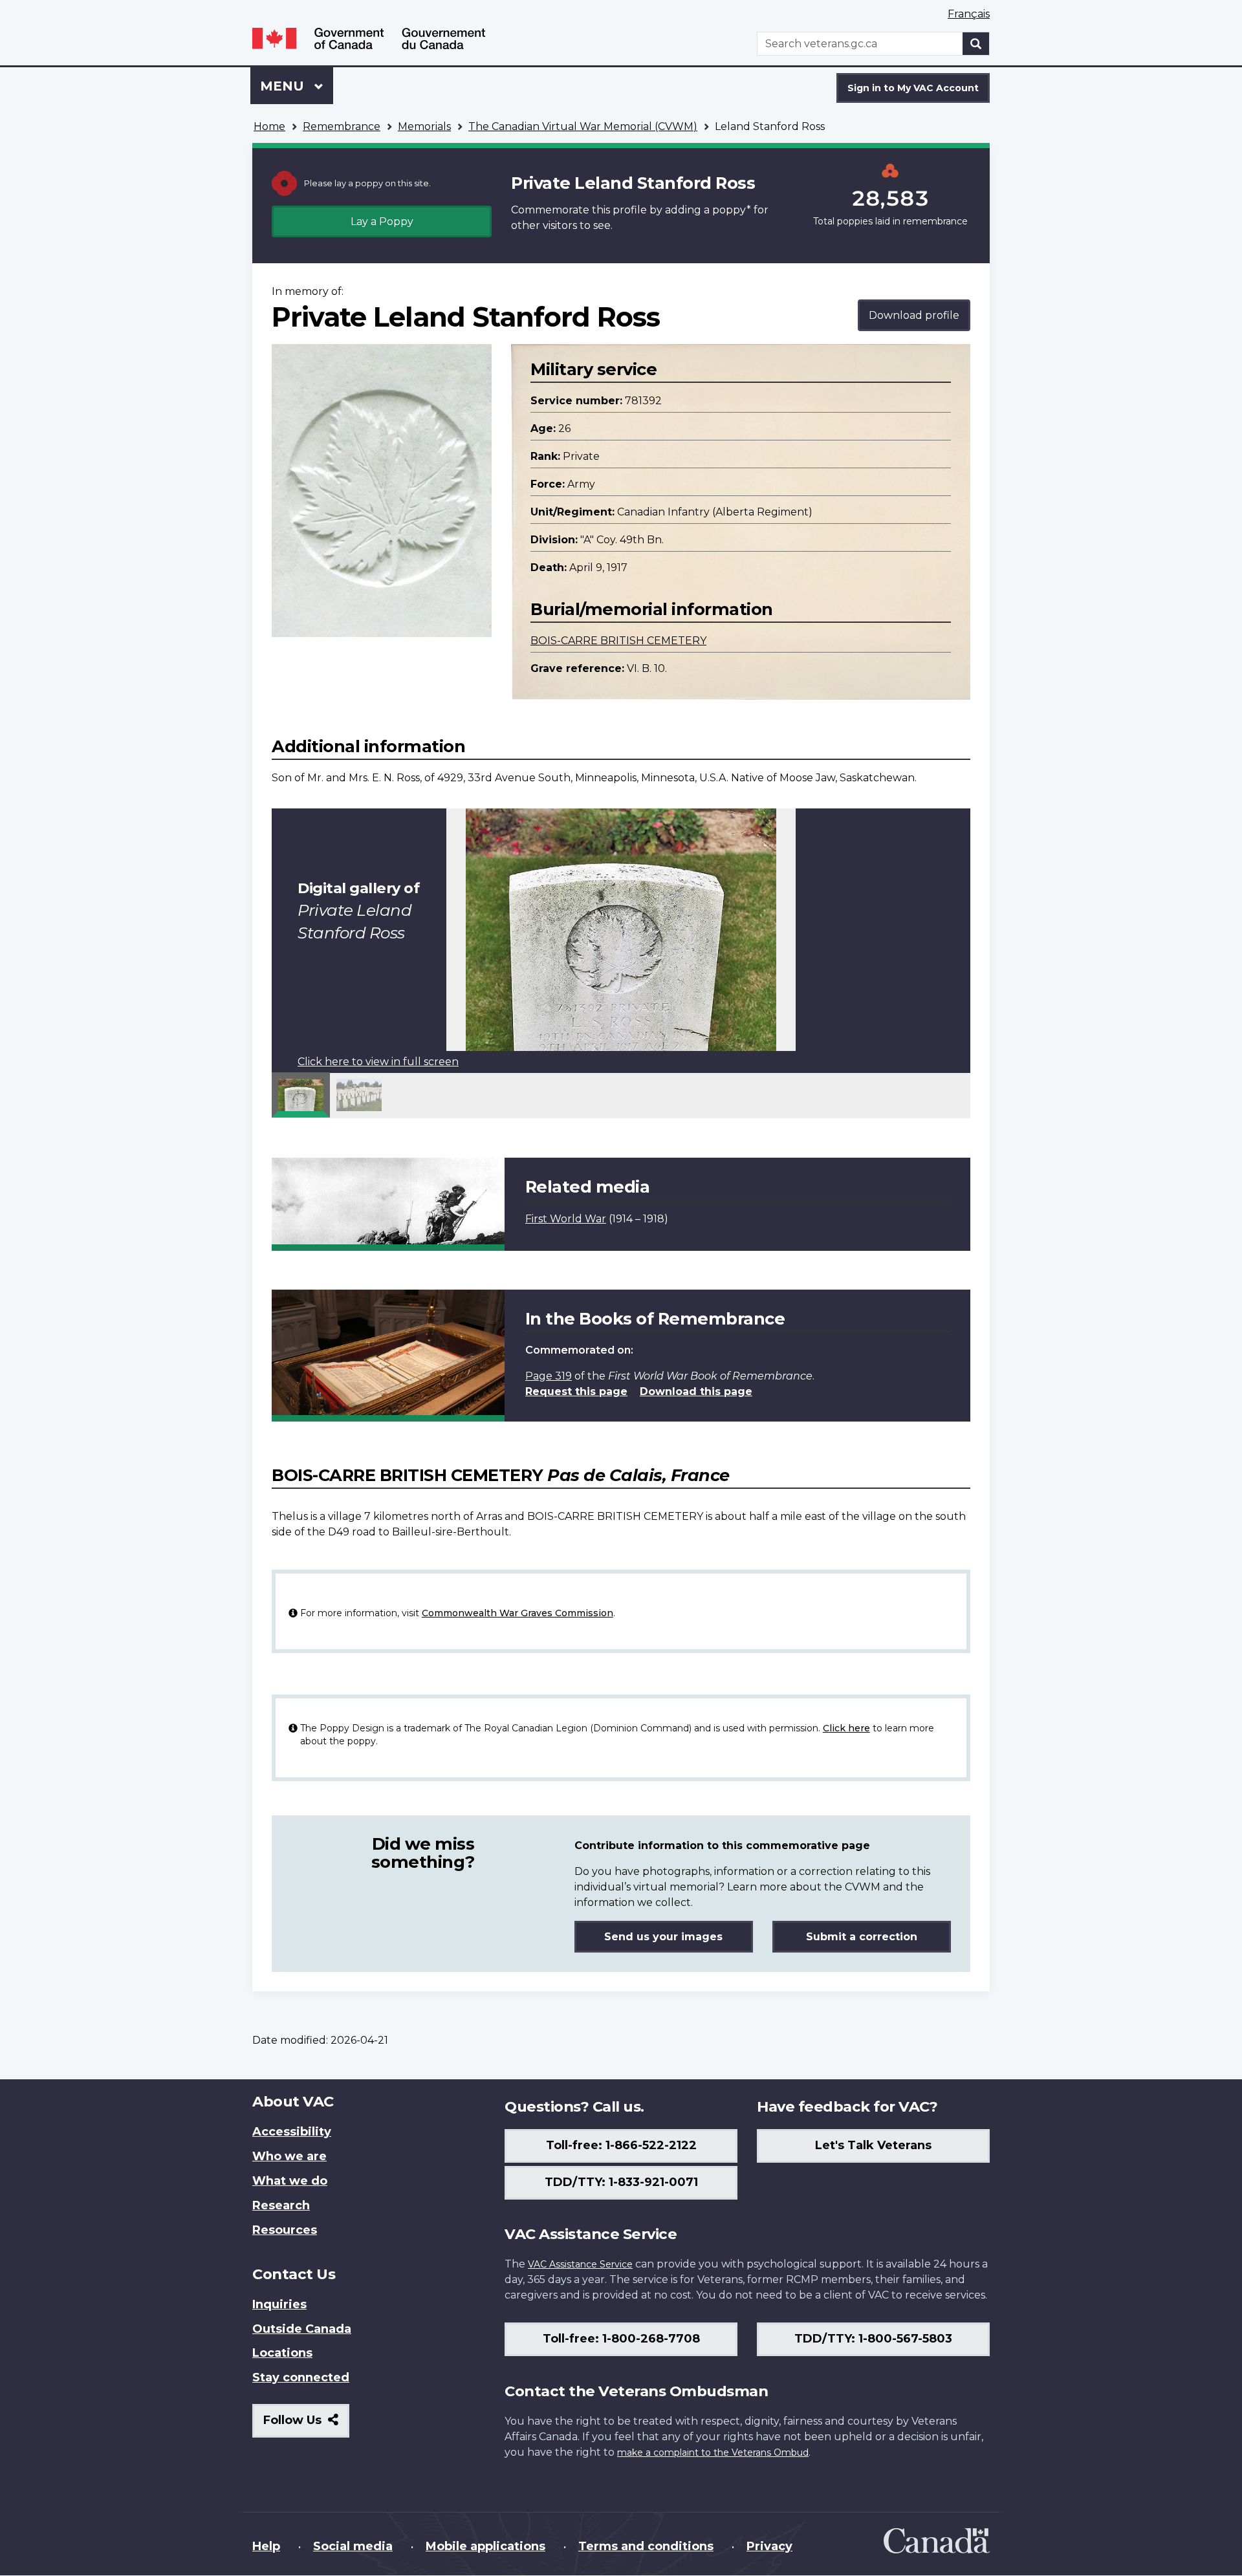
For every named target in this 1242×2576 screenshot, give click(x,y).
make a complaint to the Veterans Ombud (713, 2452)
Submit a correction (862, 1937)
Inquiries (279, 2304)
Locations (282, 2353)
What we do (290, 2181)
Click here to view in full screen (378, 1062)
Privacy (769, 2546)
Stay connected (301, 2377)
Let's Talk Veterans (873, 2145)
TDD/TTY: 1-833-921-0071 (621, 2182)
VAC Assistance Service (580, 2264)
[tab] (301, 1095)
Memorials (424, 126)
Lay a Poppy (382, 222)
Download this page (696, 1391)
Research (281, 2205)
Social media (353, 2546)
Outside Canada (302, 2329)
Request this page (576, 1391)
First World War (566, 1219)
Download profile (914, 315)
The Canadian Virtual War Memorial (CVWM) (583, 126)
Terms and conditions (646, 2546)
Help (266, 2546)
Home (269, 126)
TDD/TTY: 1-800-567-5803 (873, 2339)
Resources (285, 2230)
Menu (284, 86)
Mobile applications (485, 2546)
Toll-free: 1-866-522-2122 (621, 2145)
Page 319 (549, 1376)
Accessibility (292, 2132)
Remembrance (342, 126)
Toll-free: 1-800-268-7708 (621, 2339)
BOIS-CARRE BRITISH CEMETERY (618, 641)
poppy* (732, 210)
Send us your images (663, 1937)
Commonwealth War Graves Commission (517, 1613)
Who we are (289, 2156)
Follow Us (306, 2425)
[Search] (976, 44)
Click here (846, 1728)
